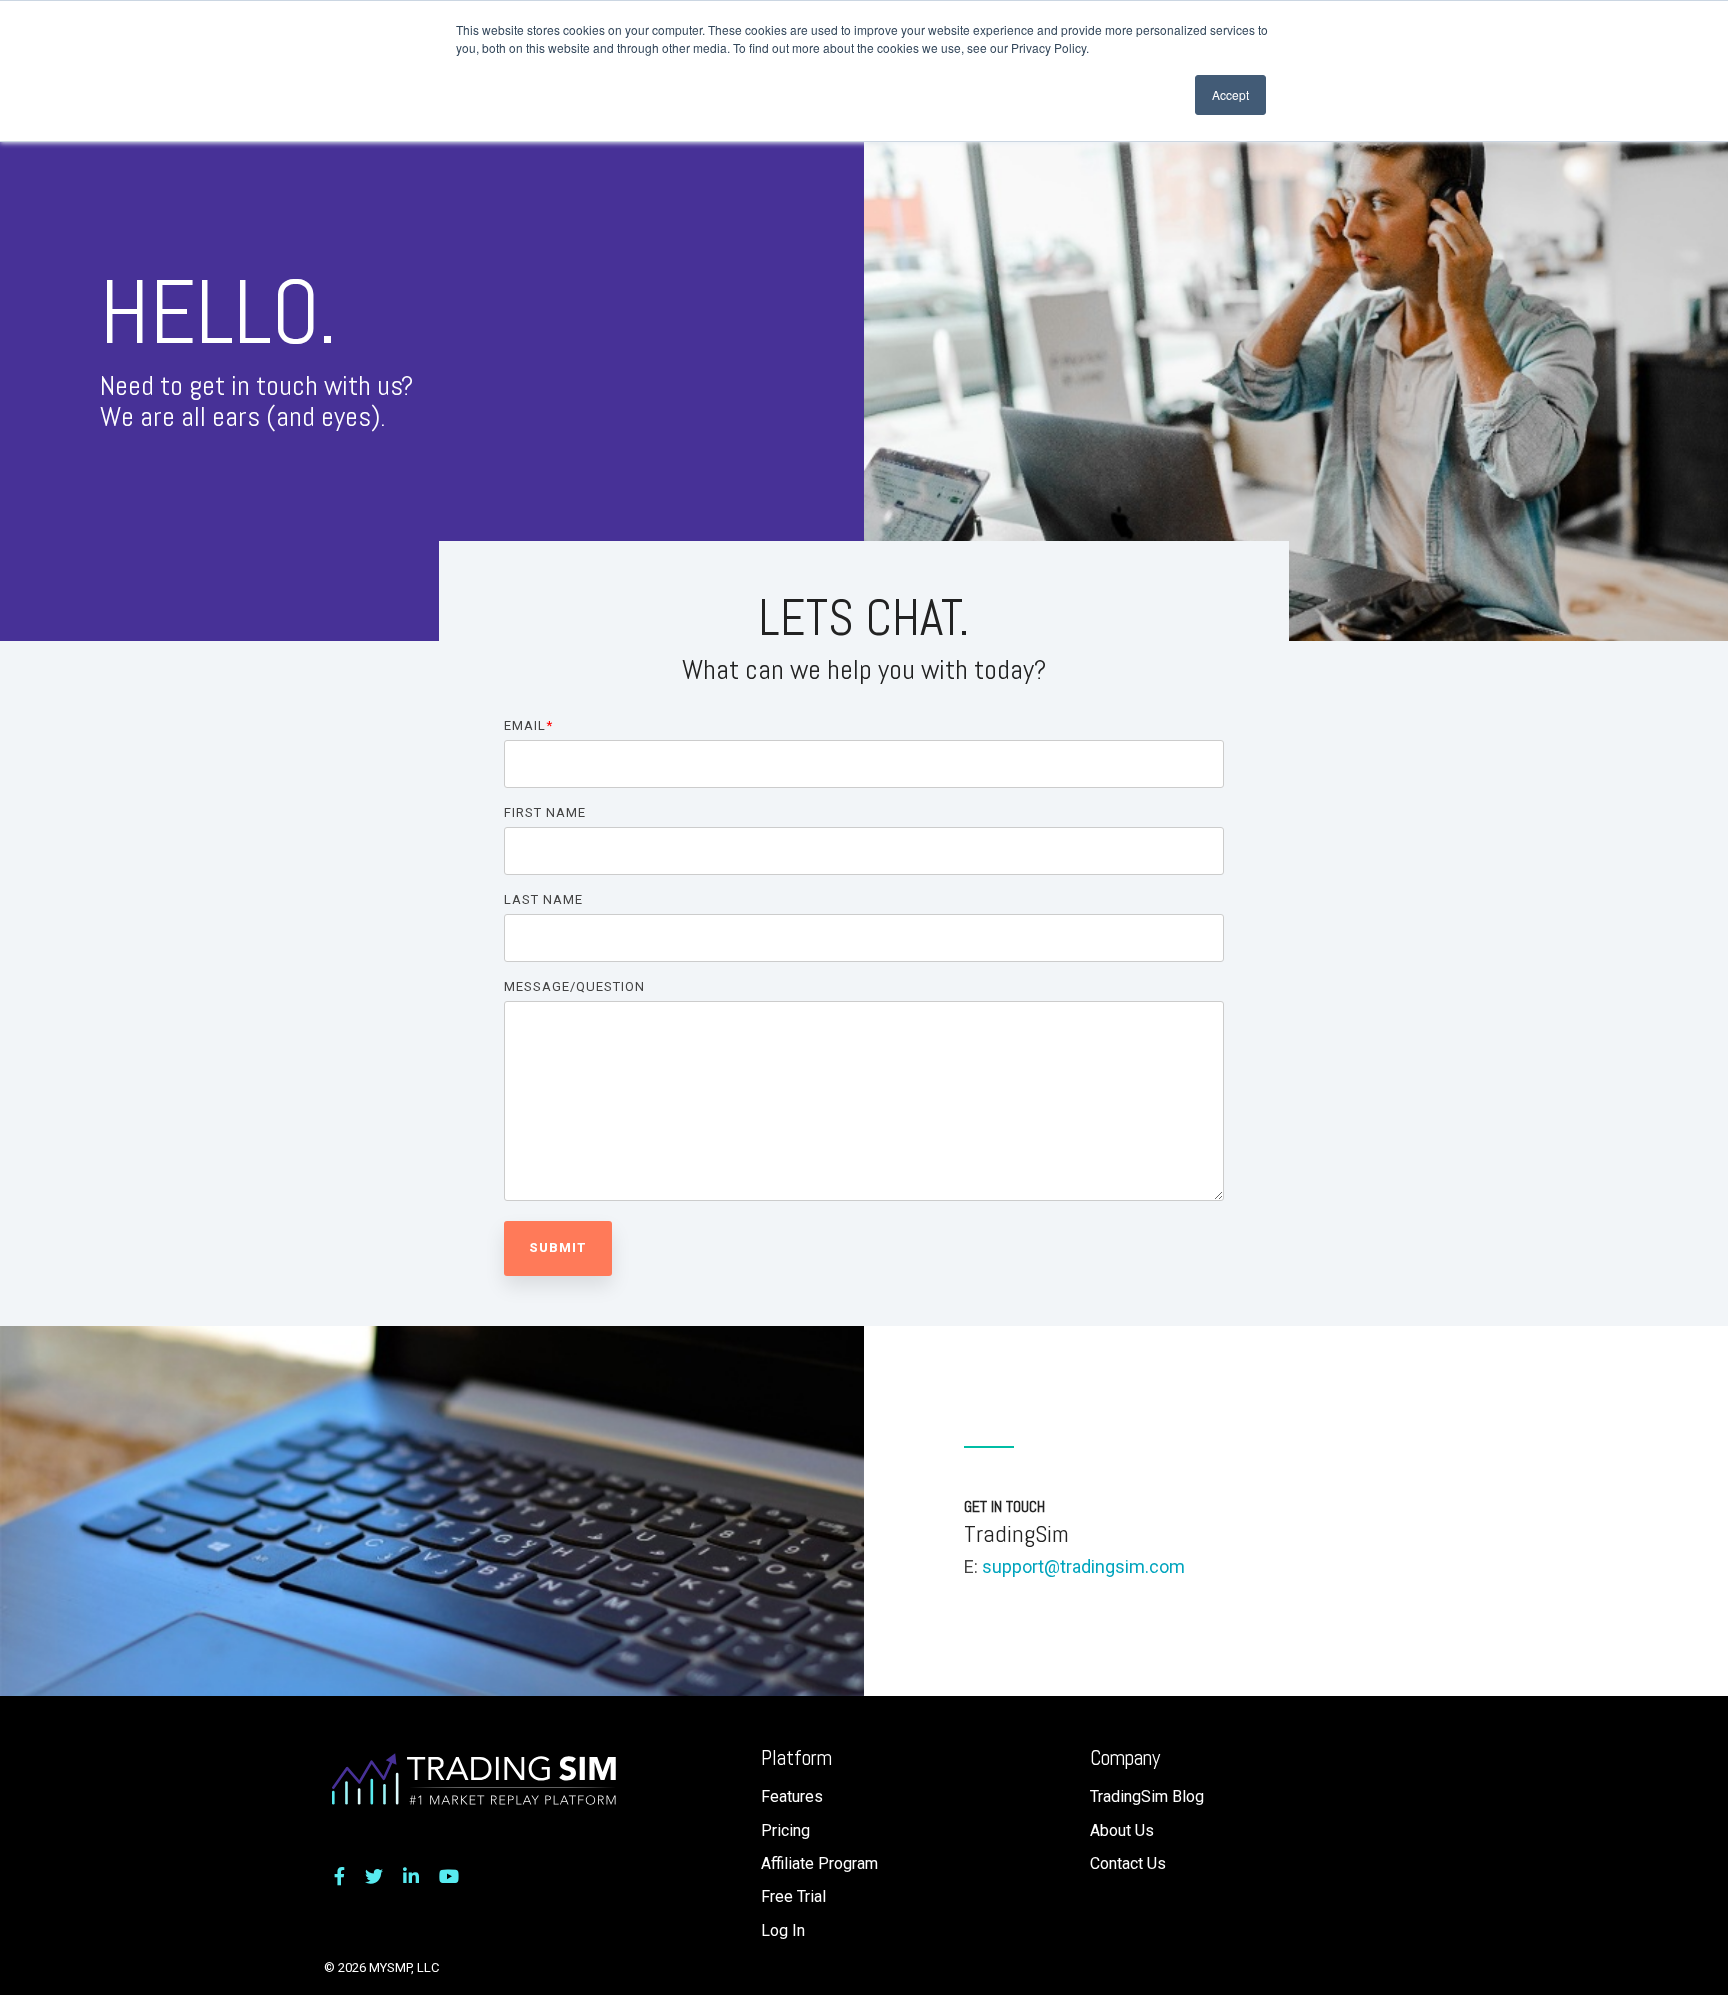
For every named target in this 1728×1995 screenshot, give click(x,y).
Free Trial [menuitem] (793, 1896)
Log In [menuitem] (783, 1930)
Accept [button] (1230, 94)
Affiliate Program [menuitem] (819, 1863)
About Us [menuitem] (1122, 1830)
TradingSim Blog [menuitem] (1147, 1796)
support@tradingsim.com (1083, 1566)
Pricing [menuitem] (785, 1830)
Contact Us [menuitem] (1128, 1863)
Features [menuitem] (792, 1796)
